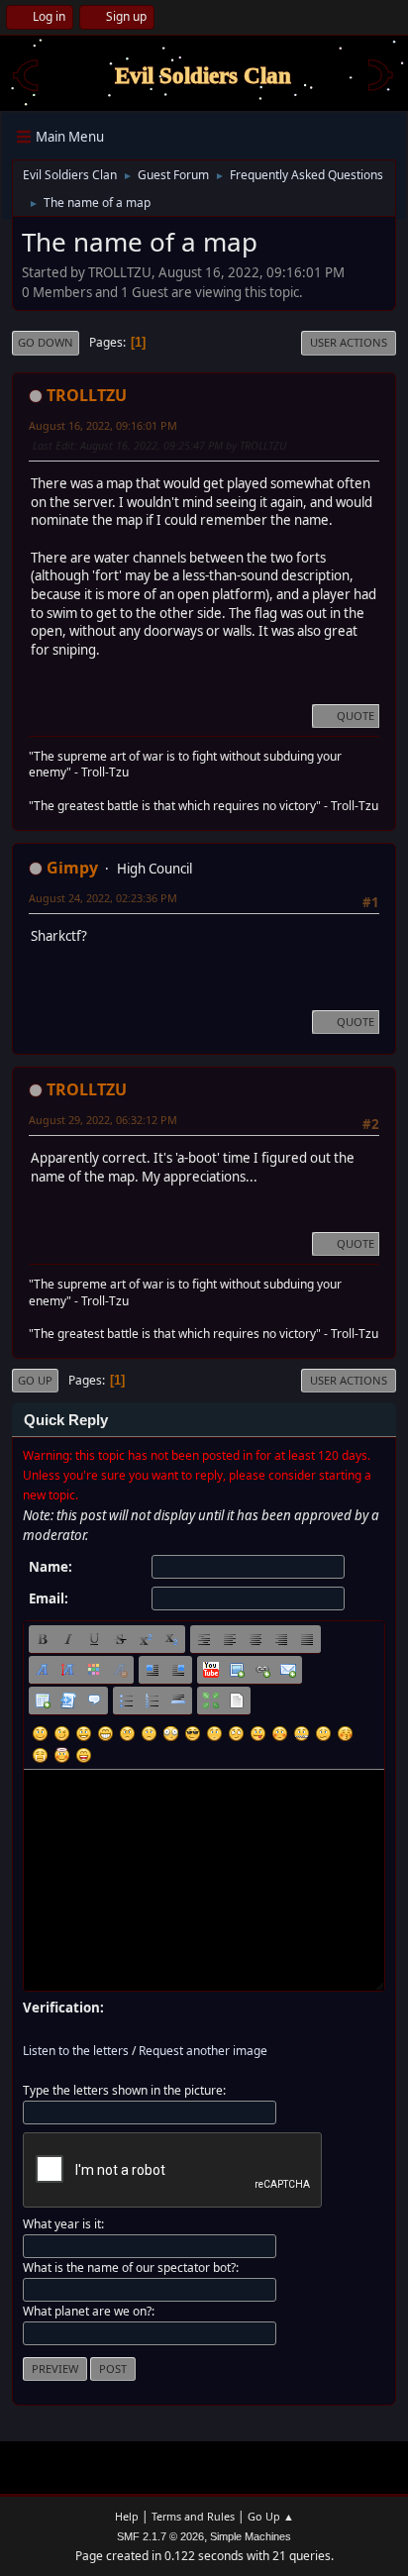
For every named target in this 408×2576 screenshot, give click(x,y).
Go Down (46, 342)
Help (127, 2516)
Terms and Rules (193, 2516)
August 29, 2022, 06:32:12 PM (103, 1120)
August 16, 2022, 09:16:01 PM (103, 425)
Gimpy (72, 868)
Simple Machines (251, 2536)
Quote (356, 716)
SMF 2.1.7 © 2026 (160, 2536)
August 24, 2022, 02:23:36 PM (103, 898)
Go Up (35, 1380)
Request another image (203, 2051)
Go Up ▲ (271, 2516)
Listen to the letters (76, 2051)
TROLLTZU (87, 395)
